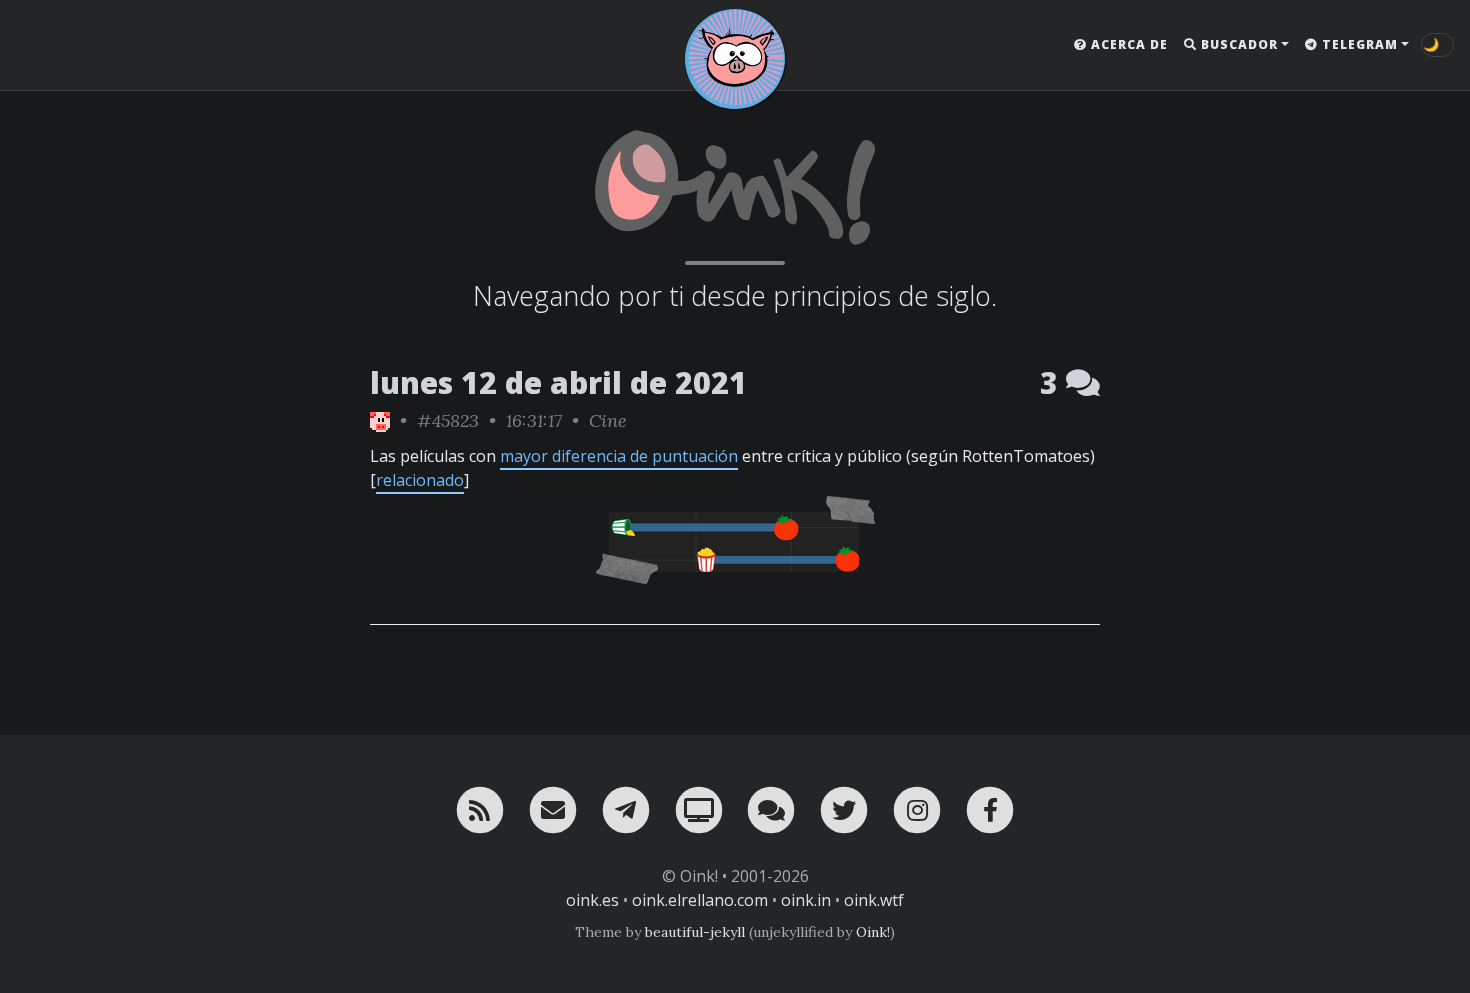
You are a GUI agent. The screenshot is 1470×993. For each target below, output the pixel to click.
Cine (608, 420)
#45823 (448, 420)
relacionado (420, 480)
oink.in (806, 900)
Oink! (873, 932)
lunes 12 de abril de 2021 (558, 382)
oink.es (592, 900)
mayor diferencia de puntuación (619, 456)
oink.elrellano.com (700, 900)
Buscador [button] (1237, 44)
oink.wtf (874, 900)
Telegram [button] (1358, 44)
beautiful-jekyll (695, 932)
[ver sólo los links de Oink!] (380, 420)
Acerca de (1127, 44)
